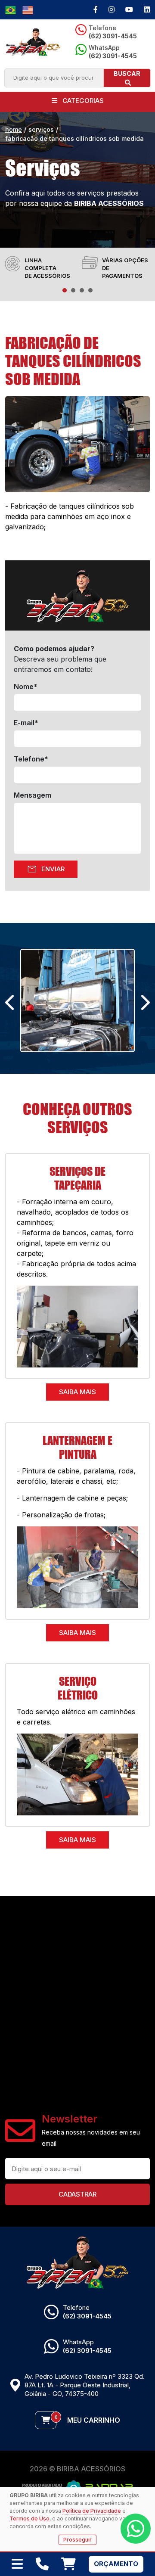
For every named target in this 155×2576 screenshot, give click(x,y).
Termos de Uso (29, 2519)
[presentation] (11, 1003)
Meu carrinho (87, 2419)
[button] (65, 290)
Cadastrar (77, 2194)
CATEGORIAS (82, 101)
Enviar (46, 869)
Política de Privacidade (92, 2511)
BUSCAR (127, 73)
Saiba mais (77, 1392)
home (14, 129)
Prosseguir (77, 2540)
